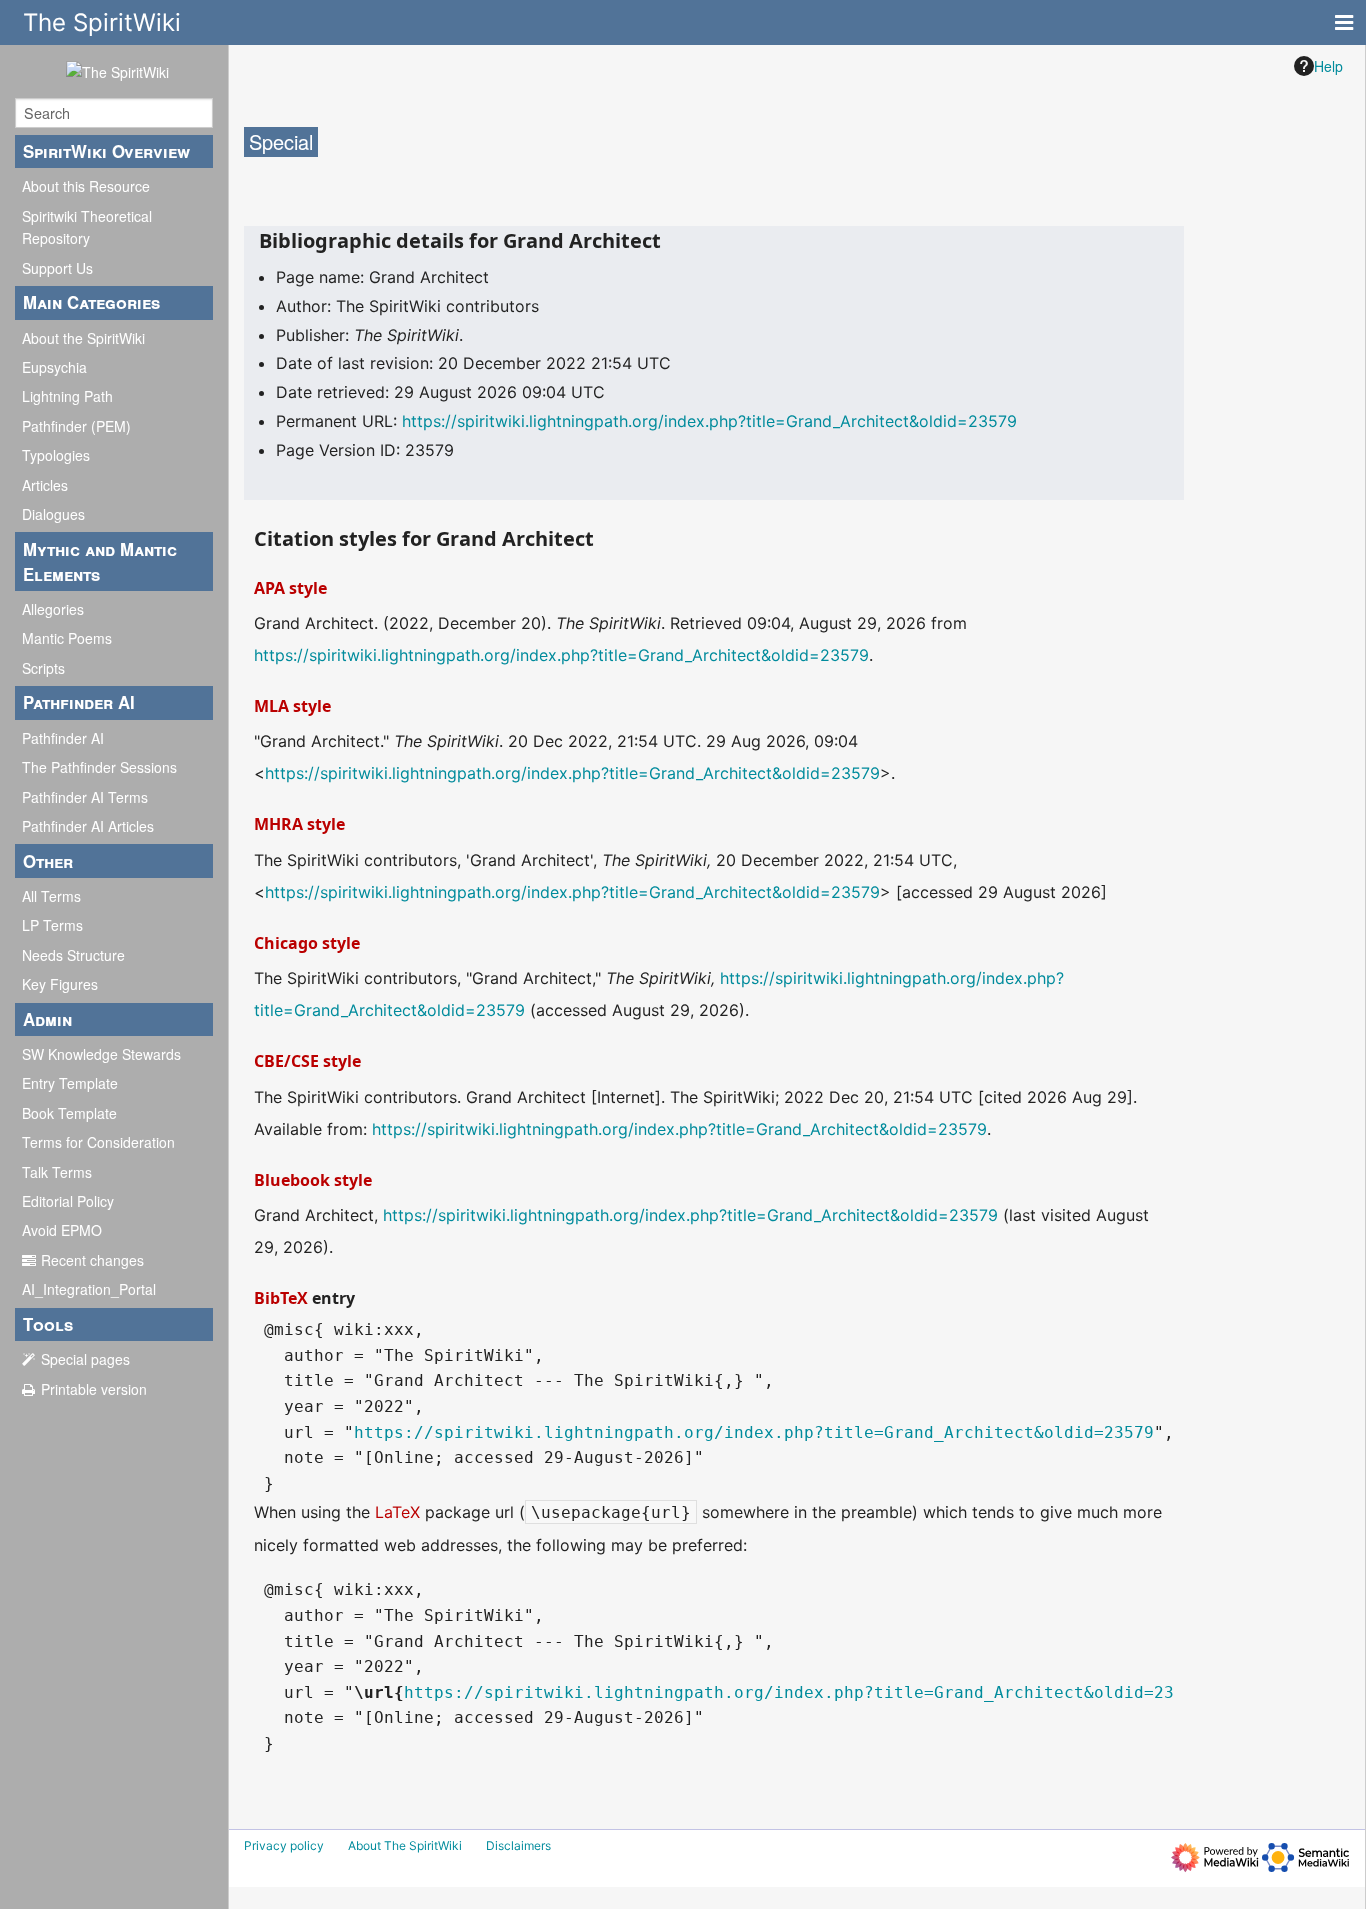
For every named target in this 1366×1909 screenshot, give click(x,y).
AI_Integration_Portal (89, 1289)
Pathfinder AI (63, 738)
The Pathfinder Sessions (99, 767)
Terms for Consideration (98, 1142)
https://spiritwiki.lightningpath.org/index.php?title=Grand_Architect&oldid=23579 (709, 421)
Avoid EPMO (62, 1230)
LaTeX (397, 1512)
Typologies (56, 455)
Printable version (94, 1389)
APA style (290, 588)
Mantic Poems (67, 638)
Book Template (69, 1113)
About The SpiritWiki (405, 1845)
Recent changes (92, 1260)
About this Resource (86, 186)
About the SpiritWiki (83, 338)
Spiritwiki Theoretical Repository (87, 227)
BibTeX (281, 1298)
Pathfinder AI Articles (88, 826)
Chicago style (307, 943)
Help (1328, 66)
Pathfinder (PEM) (76, 426)
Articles (45, 485)
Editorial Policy (68, 1201)
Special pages (85, 1359)
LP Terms (52, 925)
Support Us (57, 268)
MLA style (292, 706)
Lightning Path (67, 396)
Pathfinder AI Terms (85, 797)
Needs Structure (73, 955)
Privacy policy (284, 1845)
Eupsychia (54, 367)
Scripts (43, 668)
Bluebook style (313, 1180)
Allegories (53, 609)
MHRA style (299, 824)
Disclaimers (518, 1845)
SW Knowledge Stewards (101, 1054)
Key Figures (60, 984)
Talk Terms (57, 1172)
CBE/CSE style (307, 1061)
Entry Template (70, 1083)
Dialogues (53, 514)
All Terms (51, 896)
